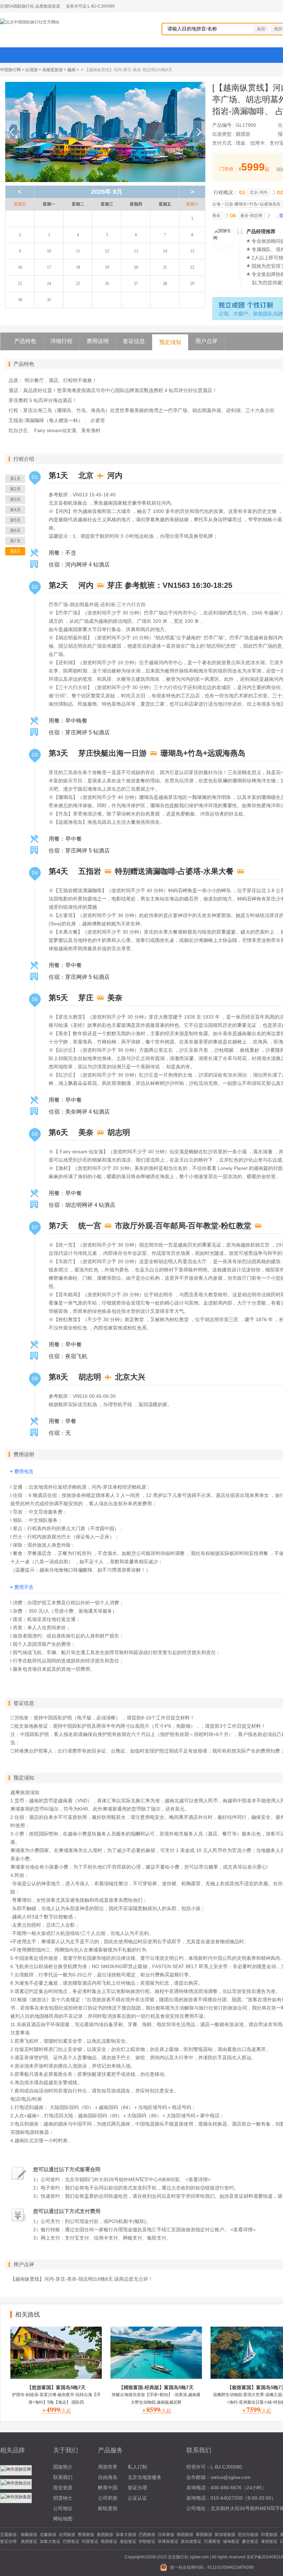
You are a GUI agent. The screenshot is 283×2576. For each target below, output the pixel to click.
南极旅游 (29, 2535)
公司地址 (63, 2508)
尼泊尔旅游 (248, 2535)
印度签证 (90, 2541)
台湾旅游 (67, 2535)
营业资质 (63, 2488)
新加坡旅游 (225, 2535)
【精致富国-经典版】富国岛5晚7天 (156, 2387)
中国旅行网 (10, 70)
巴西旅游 (147, 2535)
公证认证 (137, 2498)
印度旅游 (269, 2535)
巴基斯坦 (212, 2541)
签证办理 (137, 2488)
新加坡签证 (191, 2541)
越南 (71, 70)
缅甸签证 (231, 2541)
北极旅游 (48, 2535)
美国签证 (29, 2541)
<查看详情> (198, 2179)
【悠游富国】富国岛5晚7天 (56, 2387)
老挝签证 (128, 2541)
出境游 (31, 70)
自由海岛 (108, 2477)
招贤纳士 (63, 2498)
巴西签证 (71, 2541)
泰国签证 (269, 2541)
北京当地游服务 (145, 2477)
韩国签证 (109, 2541)
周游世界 (108, 2467)
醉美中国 (108, 2488)
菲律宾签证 (168, 2541)
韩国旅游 (185, 2535)
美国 (261, 29)
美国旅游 (105, 2535)
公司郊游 (108, 2498)
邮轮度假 (108, 2508)
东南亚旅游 (52, 70)
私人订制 (137, 2467)
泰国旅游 (204, 2535)
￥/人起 (56, 2411)
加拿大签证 (50, 2541)
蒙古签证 (250, 2541)
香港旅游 (86, 2535)
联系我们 (63, 2477)
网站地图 (63, 2519)
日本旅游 (166, 2535)
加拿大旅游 (126, 2535)
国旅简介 (63, 2467)
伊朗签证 (147, 2541)
